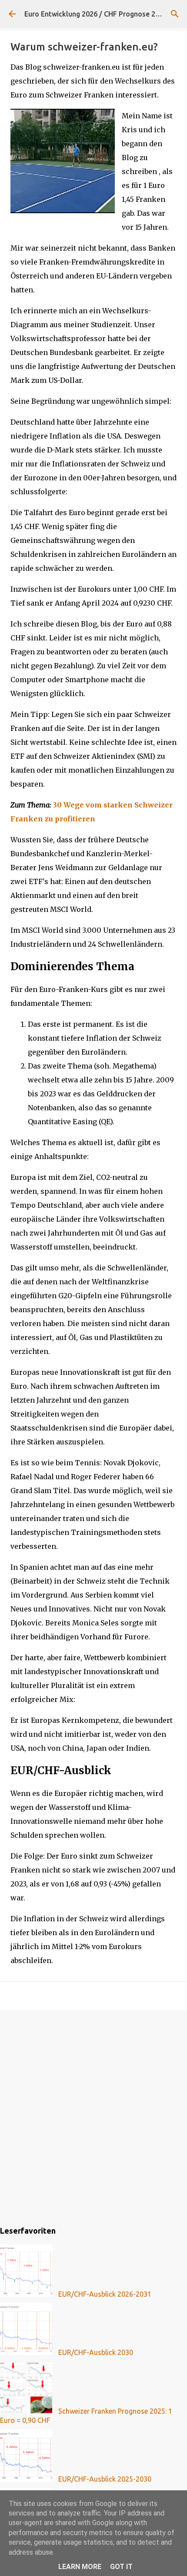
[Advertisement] (93, 2116)
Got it (121, 2567)
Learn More (80, 2567)
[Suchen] (175, 14)
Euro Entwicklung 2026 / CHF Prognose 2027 (96, 14)
